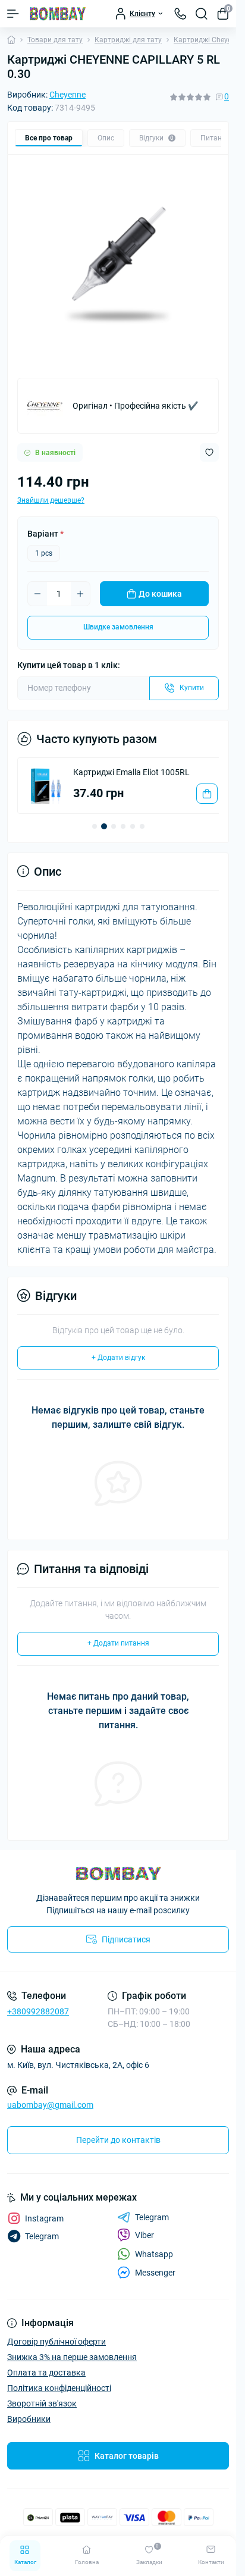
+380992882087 (38, 2021)
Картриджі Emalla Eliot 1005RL (131, 772)
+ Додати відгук (118, 1367)
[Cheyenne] (45, 406)
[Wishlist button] (209, 452)
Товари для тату (55, 40)
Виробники (29, 2428)
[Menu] (13, 14)
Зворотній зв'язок (42, 2413)
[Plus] (80, 594)
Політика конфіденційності (59, 2398)
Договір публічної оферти (56, 2351)
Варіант (45, 534)
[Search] (202, 14)
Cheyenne (67, 95)
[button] (95, 836)
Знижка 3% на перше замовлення (72, 2367)
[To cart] (198, 803)
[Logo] (58, 14)
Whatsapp (154, 2264)
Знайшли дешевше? (51, 500)
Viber (145, 2245)
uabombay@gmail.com (50, 2114)
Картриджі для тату (128, 40)
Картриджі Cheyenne (208, 40)
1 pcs (44, 553)
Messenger (155, 2282)
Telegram (152, 2227)
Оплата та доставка (46, 2382)
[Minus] (37, 594)
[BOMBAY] (118, 1883)
